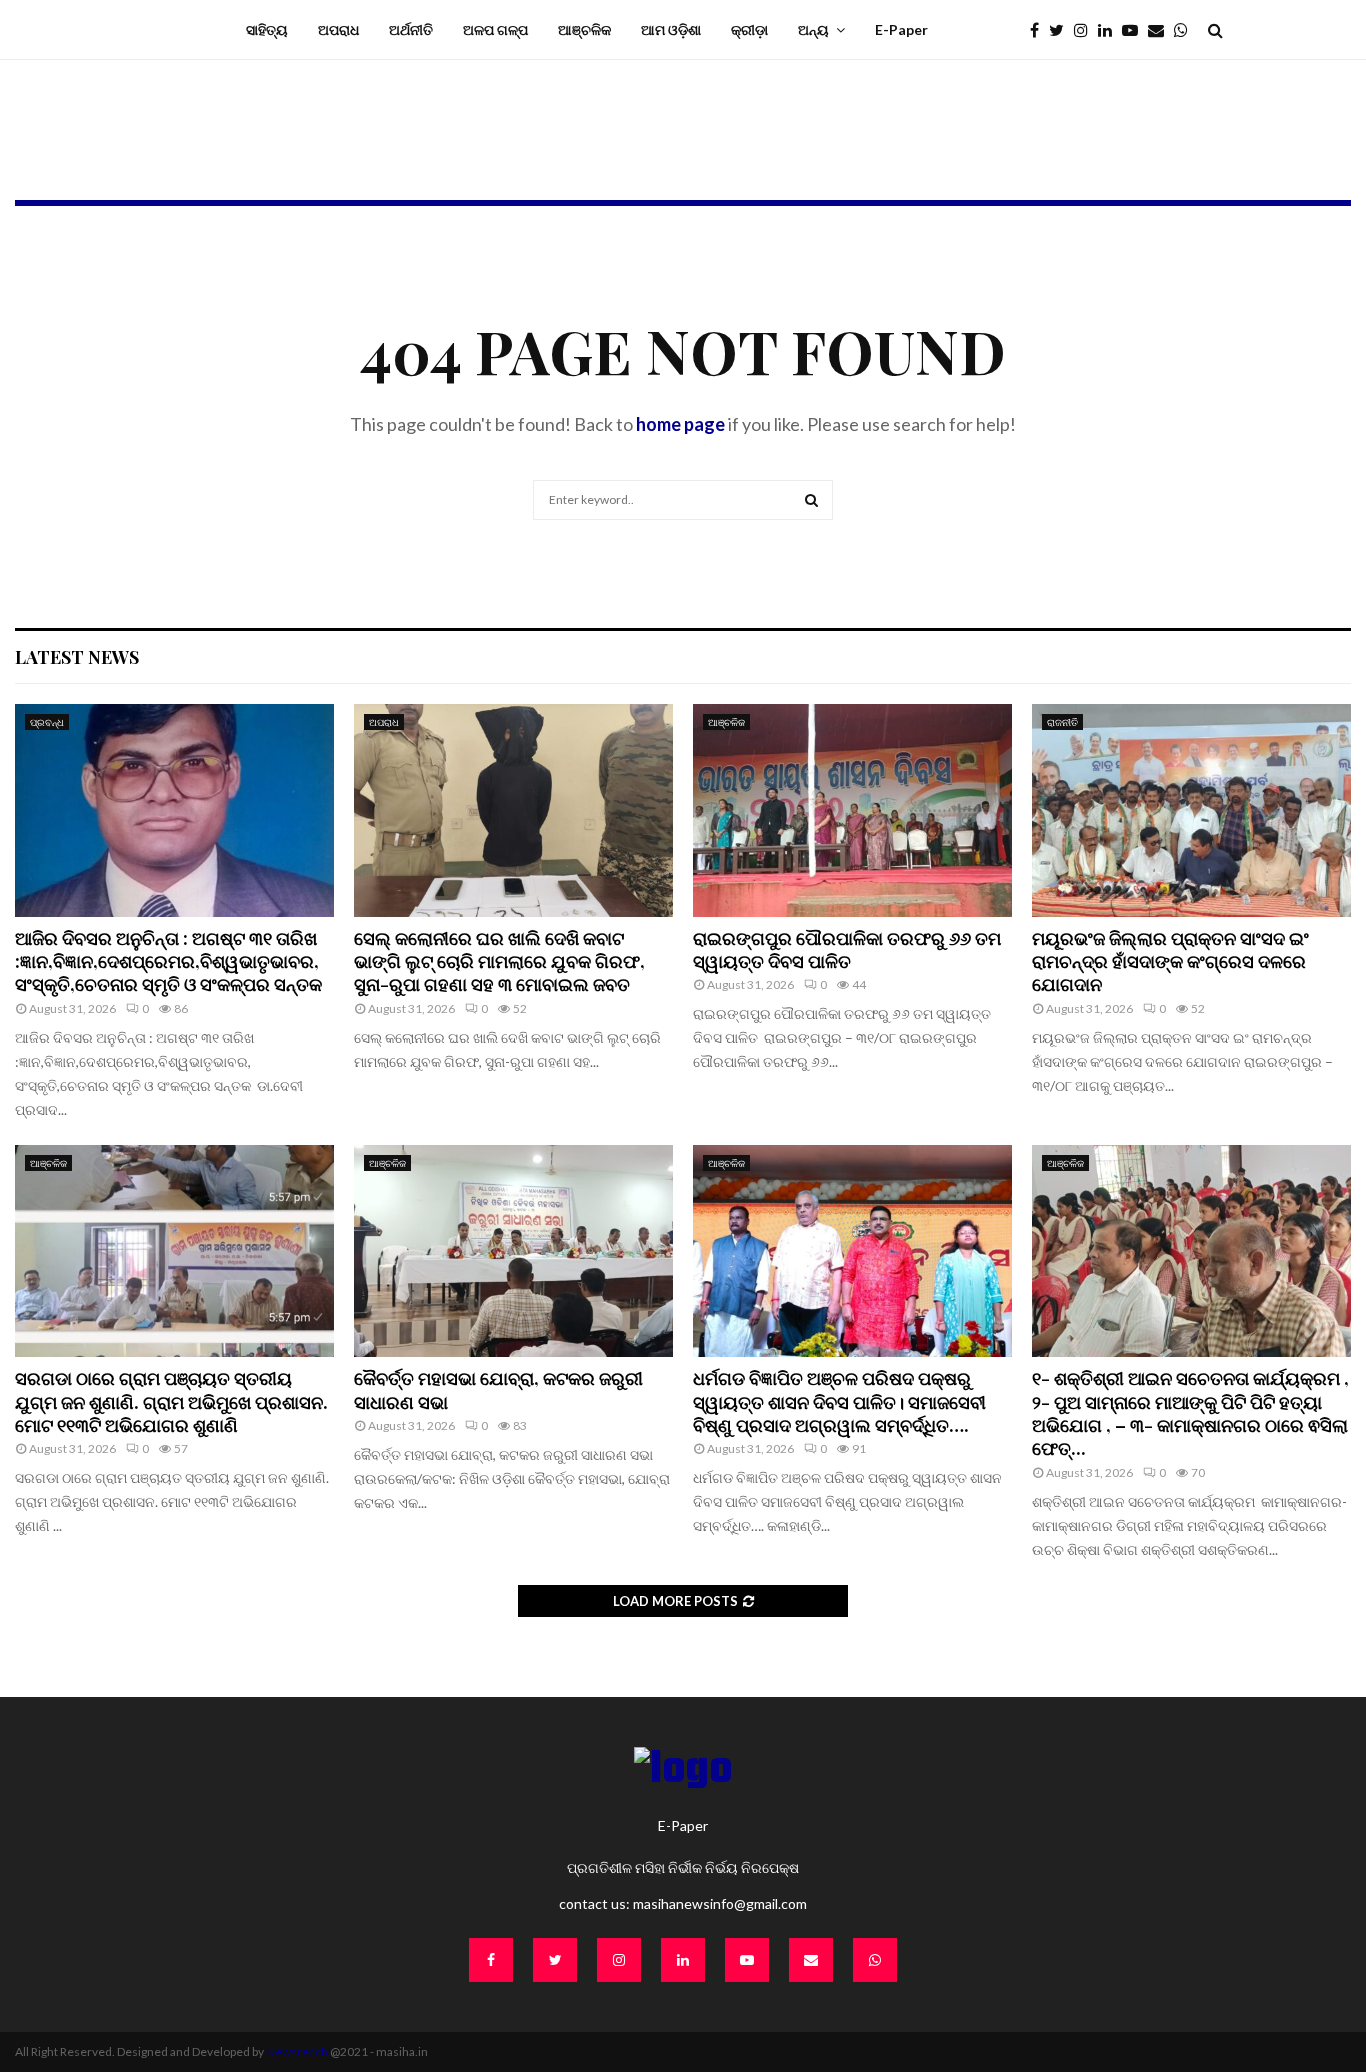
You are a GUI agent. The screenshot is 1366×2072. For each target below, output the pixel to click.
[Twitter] (1061, 30)
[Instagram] (1086, 30)
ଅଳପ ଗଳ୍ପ (495, 29)
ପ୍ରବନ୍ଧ (47, 722)
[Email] (1161, 30)
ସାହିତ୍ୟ (267, 29)
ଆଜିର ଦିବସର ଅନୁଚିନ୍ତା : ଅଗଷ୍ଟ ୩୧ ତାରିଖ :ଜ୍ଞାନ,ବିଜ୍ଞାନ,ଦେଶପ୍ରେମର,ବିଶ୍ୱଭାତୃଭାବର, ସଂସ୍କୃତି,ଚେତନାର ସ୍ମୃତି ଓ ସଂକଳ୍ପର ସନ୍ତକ (170, 961)
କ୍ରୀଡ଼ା (749, 29)
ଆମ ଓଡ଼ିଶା (671, 29)
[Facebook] (1039, 30)
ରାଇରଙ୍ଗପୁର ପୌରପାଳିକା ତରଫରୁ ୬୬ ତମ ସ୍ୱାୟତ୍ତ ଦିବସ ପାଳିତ (847, 949)
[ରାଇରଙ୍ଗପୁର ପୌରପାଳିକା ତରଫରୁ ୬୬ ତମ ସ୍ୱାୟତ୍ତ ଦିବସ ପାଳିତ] (852, 810)
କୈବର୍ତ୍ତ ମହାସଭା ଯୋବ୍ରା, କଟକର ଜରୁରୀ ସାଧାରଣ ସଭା (498, 1389)
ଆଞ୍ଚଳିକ (584, 29)
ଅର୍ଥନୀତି (411, 29)
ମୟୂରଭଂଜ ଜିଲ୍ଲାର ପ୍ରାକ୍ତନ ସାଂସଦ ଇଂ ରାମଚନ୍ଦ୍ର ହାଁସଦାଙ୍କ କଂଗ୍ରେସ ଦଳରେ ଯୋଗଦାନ (1170, 961)
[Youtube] (1135, 30)
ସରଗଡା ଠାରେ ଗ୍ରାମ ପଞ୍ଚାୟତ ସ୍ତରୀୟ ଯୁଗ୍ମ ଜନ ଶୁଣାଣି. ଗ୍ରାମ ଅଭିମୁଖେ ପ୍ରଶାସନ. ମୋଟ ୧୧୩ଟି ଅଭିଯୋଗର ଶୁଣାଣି (171, 1401)
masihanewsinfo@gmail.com (720, 1903)
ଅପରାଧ (338, 29)
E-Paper (901, 29)
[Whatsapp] (1186, 30)
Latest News (77, 657)
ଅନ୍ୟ (813, 29)
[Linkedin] (1110, 30)
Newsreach (297, 2051)
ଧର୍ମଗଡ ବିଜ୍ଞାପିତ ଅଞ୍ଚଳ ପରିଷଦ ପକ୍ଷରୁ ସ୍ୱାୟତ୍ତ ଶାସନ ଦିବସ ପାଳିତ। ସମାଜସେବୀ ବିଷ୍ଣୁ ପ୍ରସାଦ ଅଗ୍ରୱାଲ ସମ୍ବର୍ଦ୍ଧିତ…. (839, 1401)
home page (680, 424)
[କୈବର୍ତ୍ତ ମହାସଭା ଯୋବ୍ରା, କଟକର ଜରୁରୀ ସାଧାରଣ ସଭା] (513, 1251)
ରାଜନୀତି (1062, 722)
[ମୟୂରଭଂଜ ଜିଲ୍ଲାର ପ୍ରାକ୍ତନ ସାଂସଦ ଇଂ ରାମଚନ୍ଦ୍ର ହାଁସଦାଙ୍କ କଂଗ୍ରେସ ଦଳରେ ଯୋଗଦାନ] (1191, 810)
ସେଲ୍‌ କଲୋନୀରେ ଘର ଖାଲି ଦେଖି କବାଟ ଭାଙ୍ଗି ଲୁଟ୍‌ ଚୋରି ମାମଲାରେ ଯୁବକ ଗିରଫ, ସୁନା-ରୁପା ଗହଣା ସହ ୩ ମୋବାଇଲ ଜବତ (499, 961)
